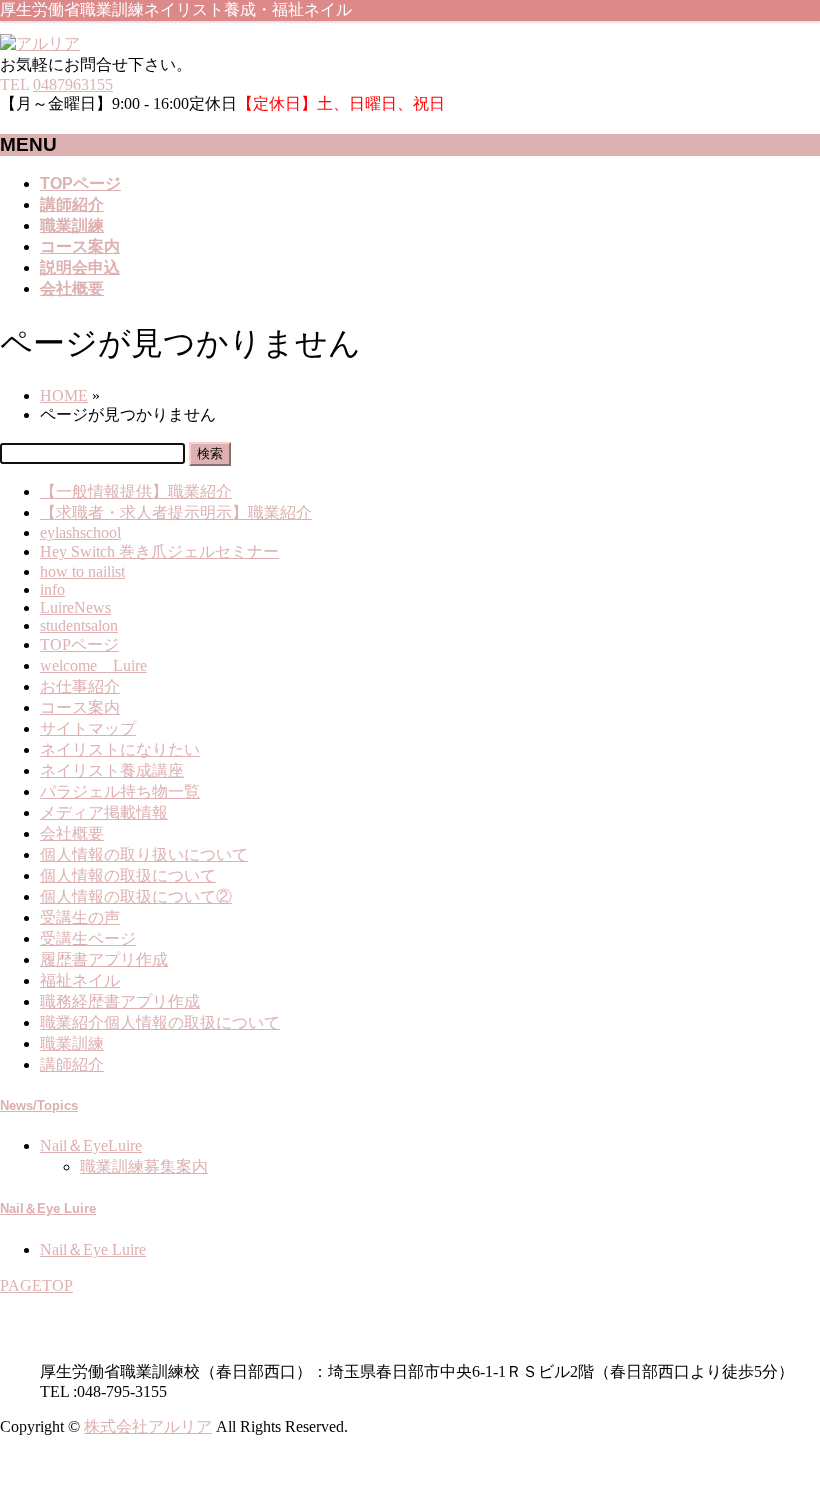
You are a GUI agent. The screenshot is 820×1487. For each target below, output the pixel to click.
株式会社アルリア (148, 1426)
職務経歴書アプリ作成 (120, 1001)
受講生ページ (88, 938)
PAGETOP (36, 1285)
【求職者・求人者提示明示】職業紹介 (176, 512)
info (52, 589)
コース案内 (80, 707)
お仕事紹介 (80, 686)
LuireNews (75, 607)
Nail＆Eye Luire (48, 1208)
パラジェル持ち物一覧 (120, 791)
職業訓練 (72, 1043)
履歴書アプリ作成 (104, 959)
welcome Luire (93, 665)
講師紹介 (72, 1064)
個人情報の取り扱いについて (144, 854)
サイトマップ (88, 728)
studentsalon (79, 625)
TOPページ (79, 644)
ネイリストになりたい (120, 749)
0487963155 (73, 84)
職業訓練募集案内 (144, 1166)
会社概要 (72, 833)
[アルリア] (40, 43)
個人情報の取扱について (128, 875)
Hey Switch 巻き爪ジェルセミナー (159, 551)
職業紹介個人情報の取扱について (160, 1022)
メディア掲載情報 (104, 812)
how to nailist (82, 571)
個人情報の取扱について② (136, 896)
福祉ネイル (80, 980)
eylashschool (80, 532)
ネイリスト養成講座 (112, 770)
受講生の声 (80, 917)
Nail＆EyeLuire (91, 1145)
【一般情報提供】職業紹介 (136, 491)
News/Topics (39, 1105)
